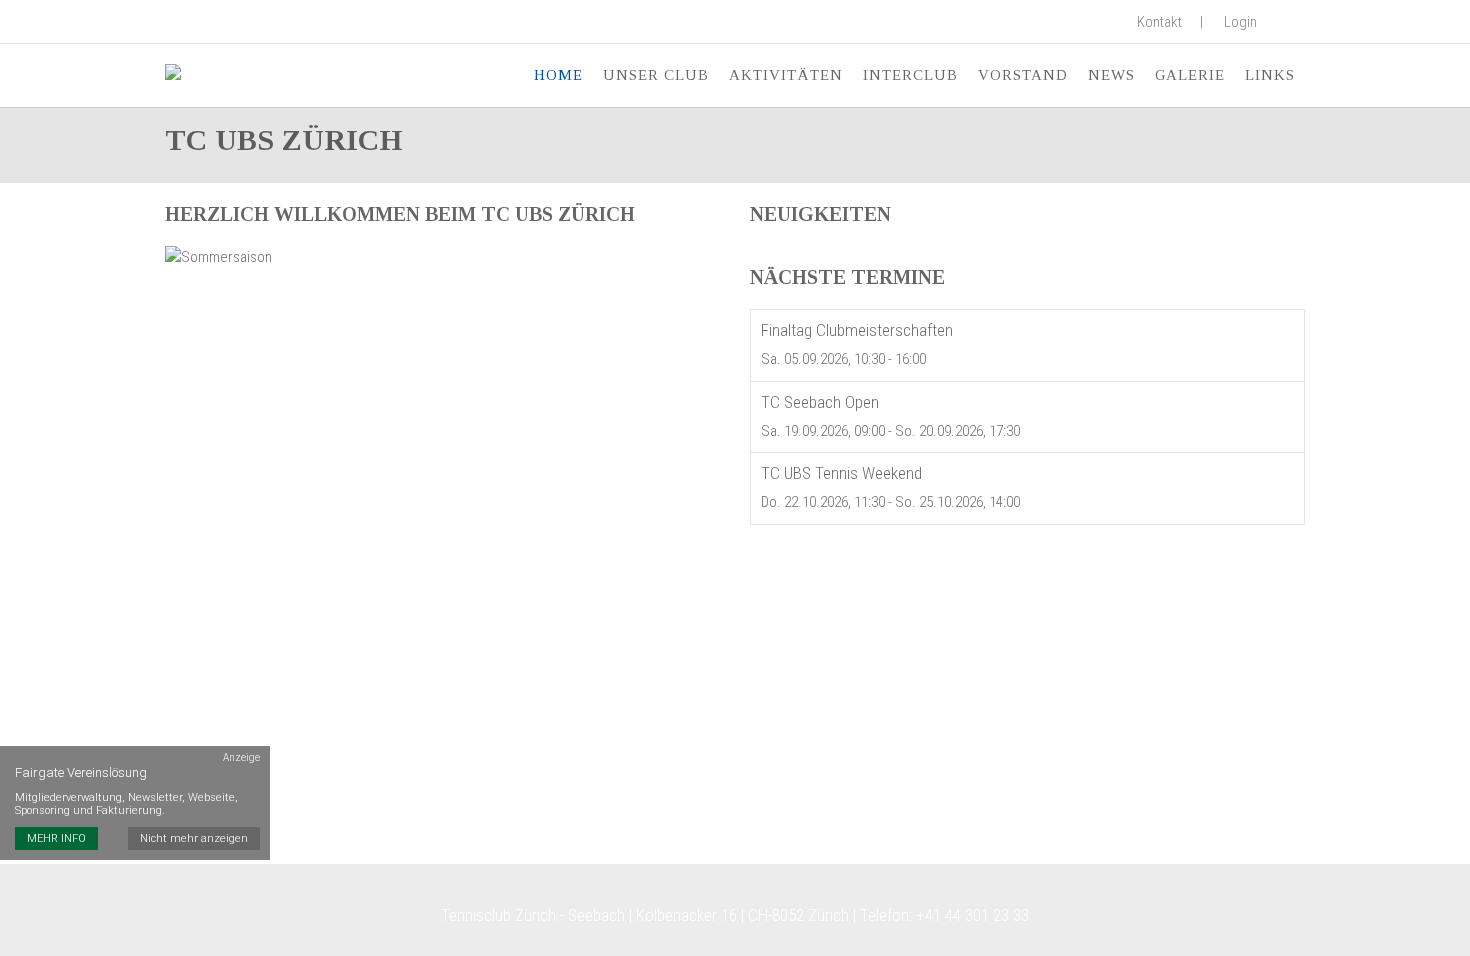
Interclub (910, 75)
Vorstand (1023, 75)
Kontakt (1159, 22)
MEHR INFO (56, 838)
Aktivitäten (786, 75)
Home (558, 75)
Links (1270, 75)
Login (1240, 22)
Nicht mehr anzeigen (194, 838)
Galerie (1190, 75)
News (1111, 75)
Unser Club (656, 75)
